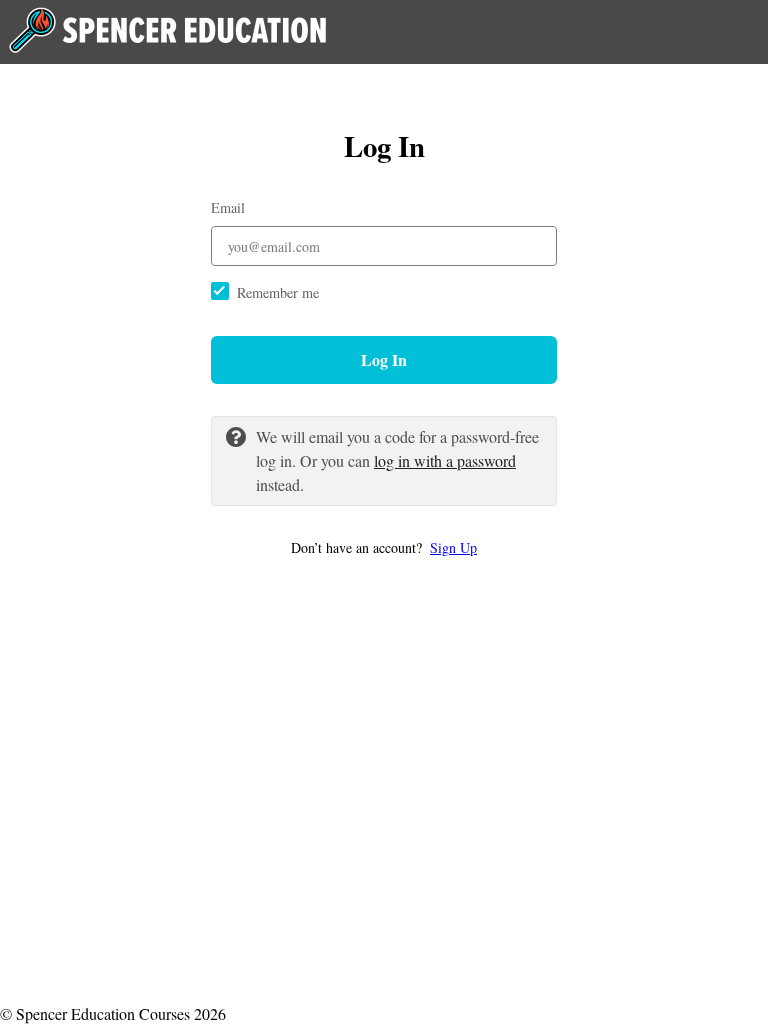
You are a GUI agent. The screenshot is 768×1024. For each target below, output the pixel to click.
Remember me (278, 292)
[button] (384, 547)
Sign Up (453, 547)
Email (228, 207)
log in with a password (445, 460)
